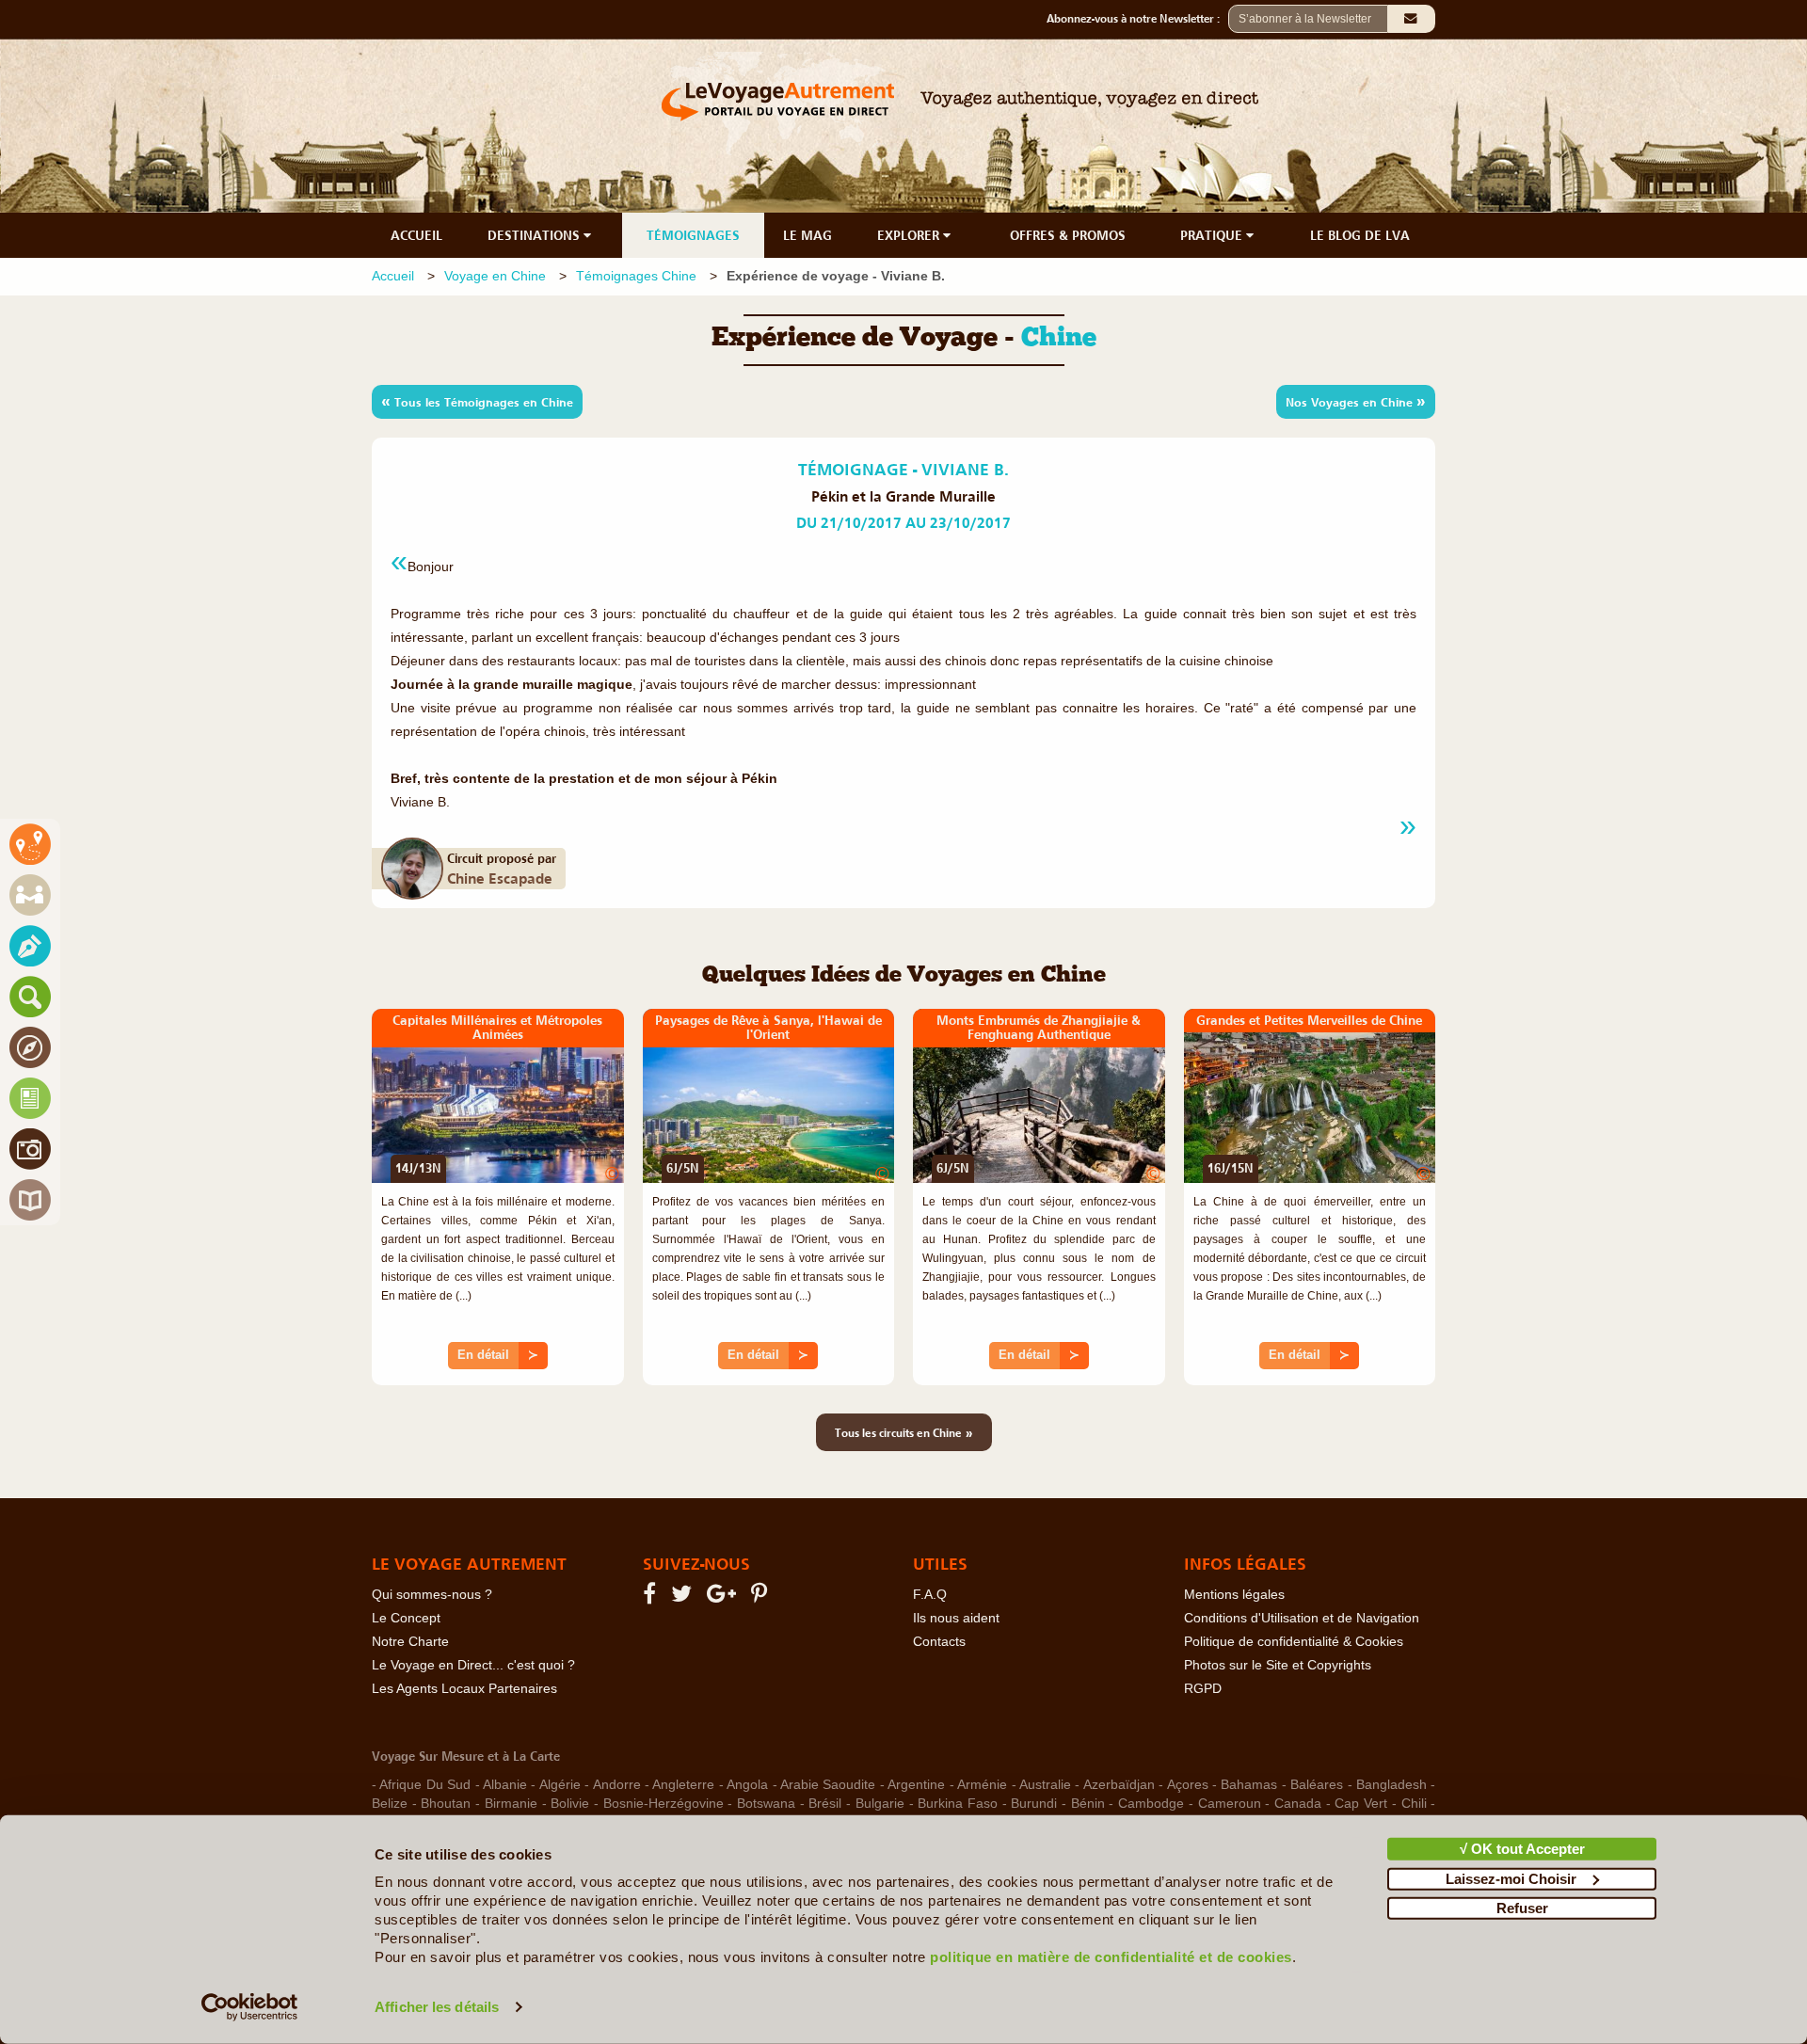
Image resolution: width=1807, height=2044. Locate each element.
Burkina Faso (958, 1804)
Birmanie (511, 1804)
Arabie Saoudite (828, 1785)
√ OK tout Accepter (1522, 1849)
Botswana (766, 1804)
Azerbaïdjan (1119, 1785)
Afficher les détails (437, 2007)
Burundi (1034, 1804)
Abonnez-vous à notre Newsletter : (1137, 19)
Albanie (505, 1785)
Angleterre (683, 1785)
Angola (747, 1785)
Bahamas (1249, 1785)
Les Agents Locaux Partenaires (464, 1689)
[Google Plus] (724, 1597)
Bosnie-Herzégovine (664, 1804)
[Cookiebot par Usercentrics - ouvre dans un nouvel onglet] (250, 2007)
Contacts (939, 1642)
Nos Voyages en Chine (1356, 401)
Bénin (1088, 1804)
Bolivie (570, 1804)
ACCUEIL (416, 235)
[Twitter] (684, 1597)
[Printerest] (762, 1597)
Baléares (1317, 1785)
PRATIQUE (1213, 235)
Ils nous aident (956, 1618)
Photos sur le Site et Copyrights (1278, 1665)
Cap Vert (1361, 1804)
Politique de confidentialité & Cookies (1294, 1642)
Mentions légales (1234, 1595)
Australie (1045, 1785)
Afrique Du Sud (425, 1785)
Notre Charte (410, 1642)
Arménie (982, 1785)
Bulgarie (880, 1804)
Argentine (916, 1785)
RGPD (1203, 1689)
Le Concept (406, 1618)
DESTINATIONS (536, 235)
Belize (390, 1804)
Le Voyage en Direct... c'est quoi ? (473, 1665)
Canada (1298, 1804)
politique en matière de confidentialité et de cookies (1111, 1957)
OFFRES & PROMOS (1068, 235)
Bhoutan (446, 1804)
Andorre (617, 1785)
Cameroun (1230, 1804)
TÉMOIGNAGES (693, 235)
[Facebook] (652, 1597)
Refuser (1522, 1908)
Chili (1414, 1804)
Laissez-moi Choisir (1511, 1878)
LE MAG (808, 235)
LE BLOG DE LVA (1360, 235)
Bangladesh (1391, 1785)
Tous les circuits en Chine (904, 1432)
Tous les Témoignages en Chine (477, 401)
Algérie (560, 1785)
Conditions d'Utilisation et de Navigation (1302, 1618)
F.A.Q (930, 1595)
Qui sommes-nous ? (432, 1595)
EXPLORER (910, 235)
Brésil (825, 1804)
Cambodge (1151, 1804)
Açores (1188, 1785)
